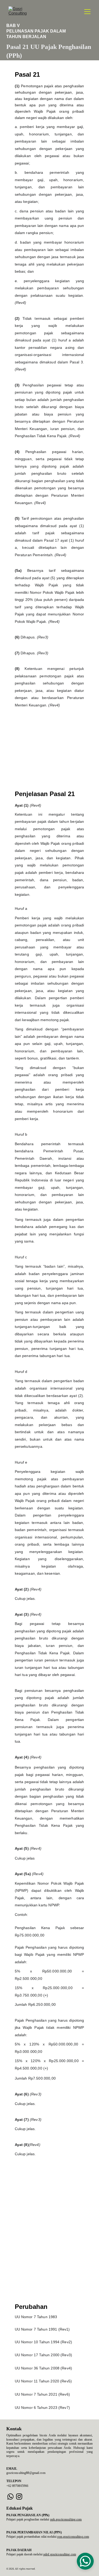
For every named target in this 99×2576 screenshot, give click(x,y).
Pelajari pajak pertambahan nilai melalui (32, 2537)
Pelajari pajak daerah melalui (25, 2554)
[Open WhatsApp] (85, 2561)
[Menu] (87, 12)
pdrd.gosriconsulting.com (60, 2554)
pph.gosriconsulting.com (66, 2519)
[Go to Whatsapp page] (10, 2497)
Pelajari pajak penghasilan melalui (28, 2519)
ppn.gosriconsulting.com (73, 2537)
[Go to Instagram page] (19, 2497)
